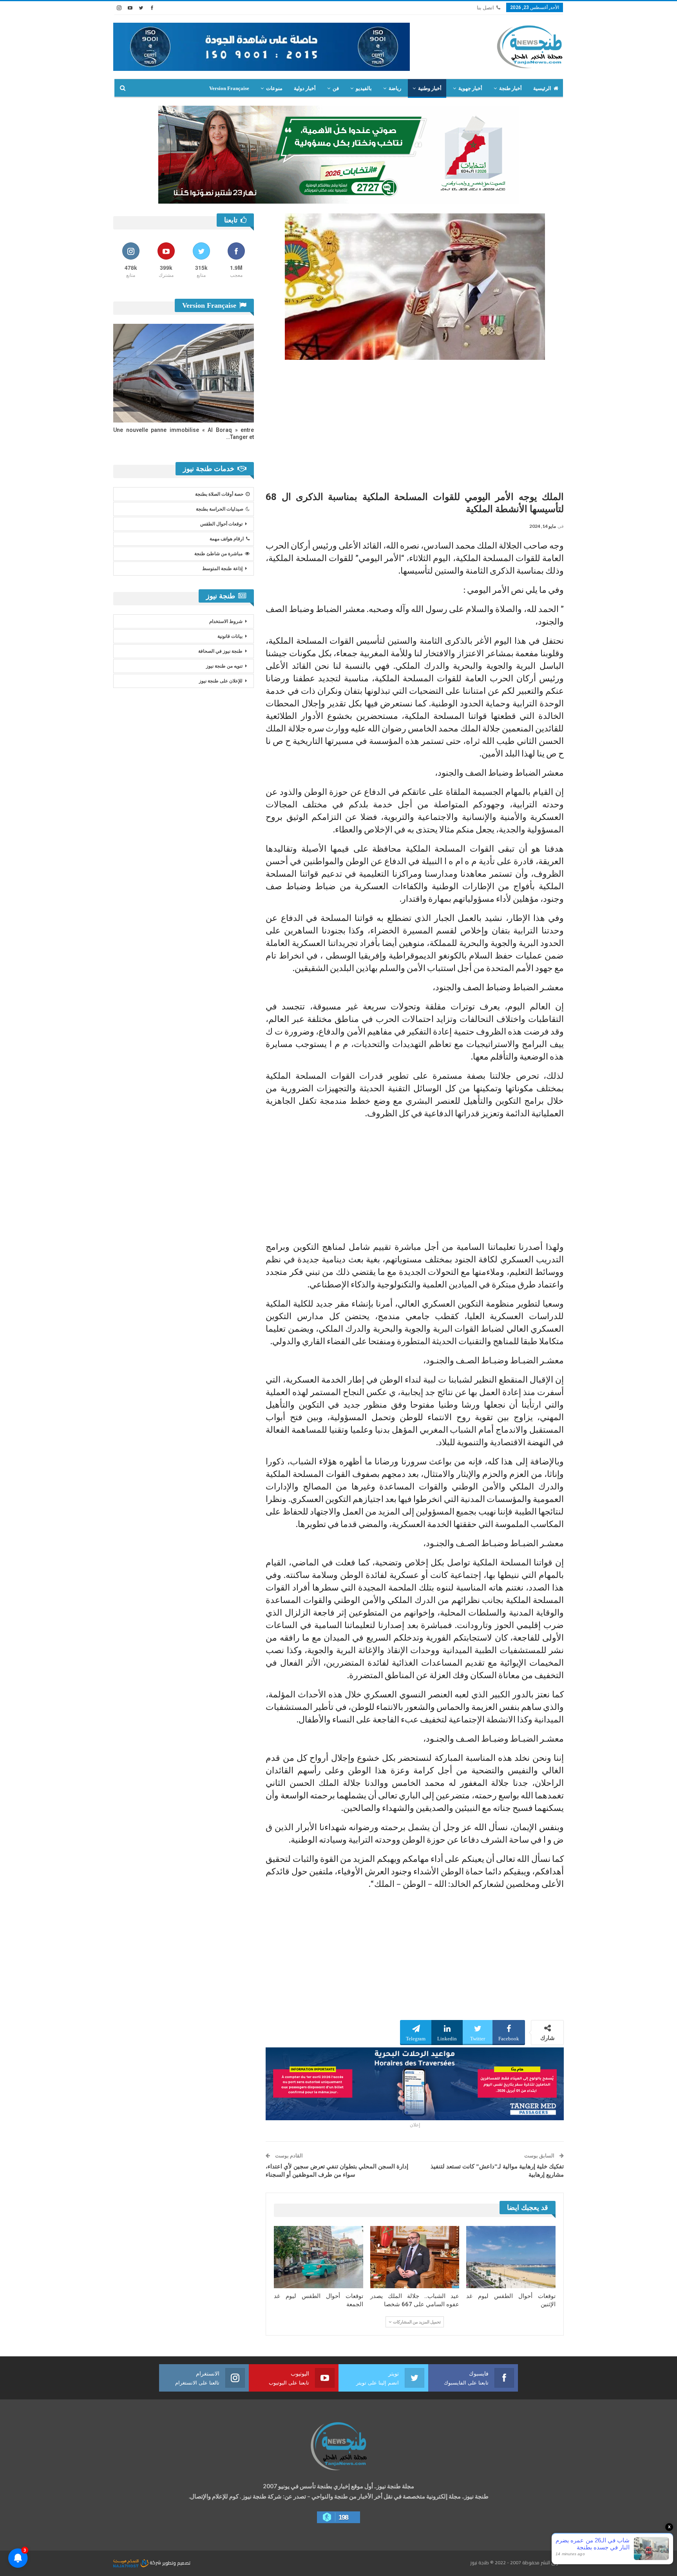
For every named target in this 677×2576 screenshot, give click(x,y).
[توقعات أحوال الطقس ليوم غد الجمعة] (319, 2257)
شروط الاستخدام (226, 621)
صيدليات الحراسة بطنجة (220, 509)
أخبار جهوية (470, 88)
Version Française (229, 88)
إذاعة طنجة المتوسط (222, 569)
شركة (155, 2562)
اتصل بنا (485, 8)
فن (336, 88)
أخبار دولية (305, 88)
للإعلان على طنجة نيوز (221, 681)
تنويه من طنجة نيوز (224, 666)
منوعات (274, 88)
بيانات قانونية (230, 636)
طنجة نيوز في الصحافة (220, 651)
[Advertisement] (415, 422)
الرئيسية (542, 88)
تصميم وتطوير (176, 2562)
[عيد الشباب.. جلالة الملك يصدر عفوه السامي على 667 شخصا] (415, 2257)
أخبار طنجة (510, 88)
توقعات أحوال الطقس (221, 524)
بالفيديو (364, 88)
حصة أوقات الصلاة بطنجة (219, 494)
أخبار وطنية (430, 88)
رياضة (395, 88)
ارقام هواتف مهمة (227, 539)
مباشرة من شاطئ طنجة (218, 554)
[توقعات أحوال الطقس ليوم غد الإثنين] (511, 2257)
